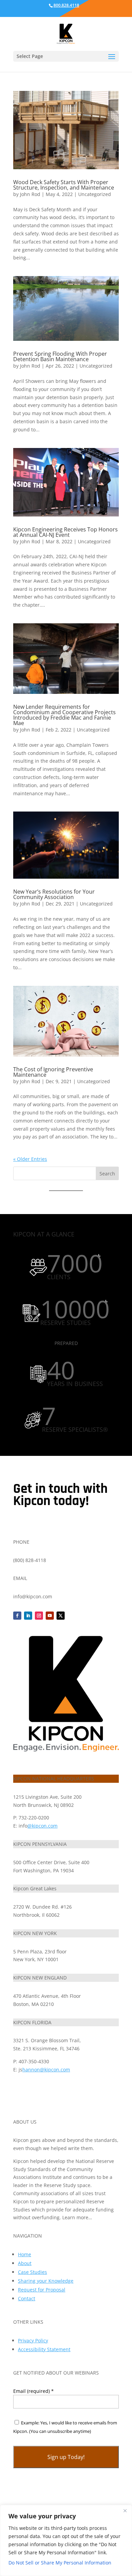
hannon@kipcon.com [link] (46, 2070)
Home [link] (25, 2254)
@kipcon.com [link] (42, 1826)
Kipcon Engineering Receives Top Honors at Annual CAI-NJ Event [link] (65, 532)
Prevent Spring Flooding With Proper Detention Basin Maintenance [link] (60, 356)
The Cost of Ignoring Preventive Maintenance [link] (53, 1072)
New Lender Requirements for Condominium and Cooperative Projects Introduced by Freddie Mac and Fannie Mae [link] (64, 715)
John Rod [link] (30, 194)
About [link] (25, 2263)
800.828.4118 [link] (66, 5)
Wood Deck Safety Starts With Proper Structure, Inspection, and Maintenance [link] (64, 185)
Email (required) (34, 2391)
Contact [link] (27, 2298)
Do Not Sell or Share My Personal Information (60, 2563)
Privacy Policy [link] (33, 2340)
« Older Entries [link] (30, 1159)
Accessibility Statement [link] (44, 2349)
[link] (66, 33)
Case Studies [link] (32, 2272)
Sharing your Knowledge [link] (46, 2281)
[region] (66, 2540)
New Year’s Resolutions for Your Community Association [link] (54, 894)
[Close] (125, 2511)
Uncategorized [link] (95, 194)
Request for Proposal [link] (42, 2290)
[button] (112, 61)
